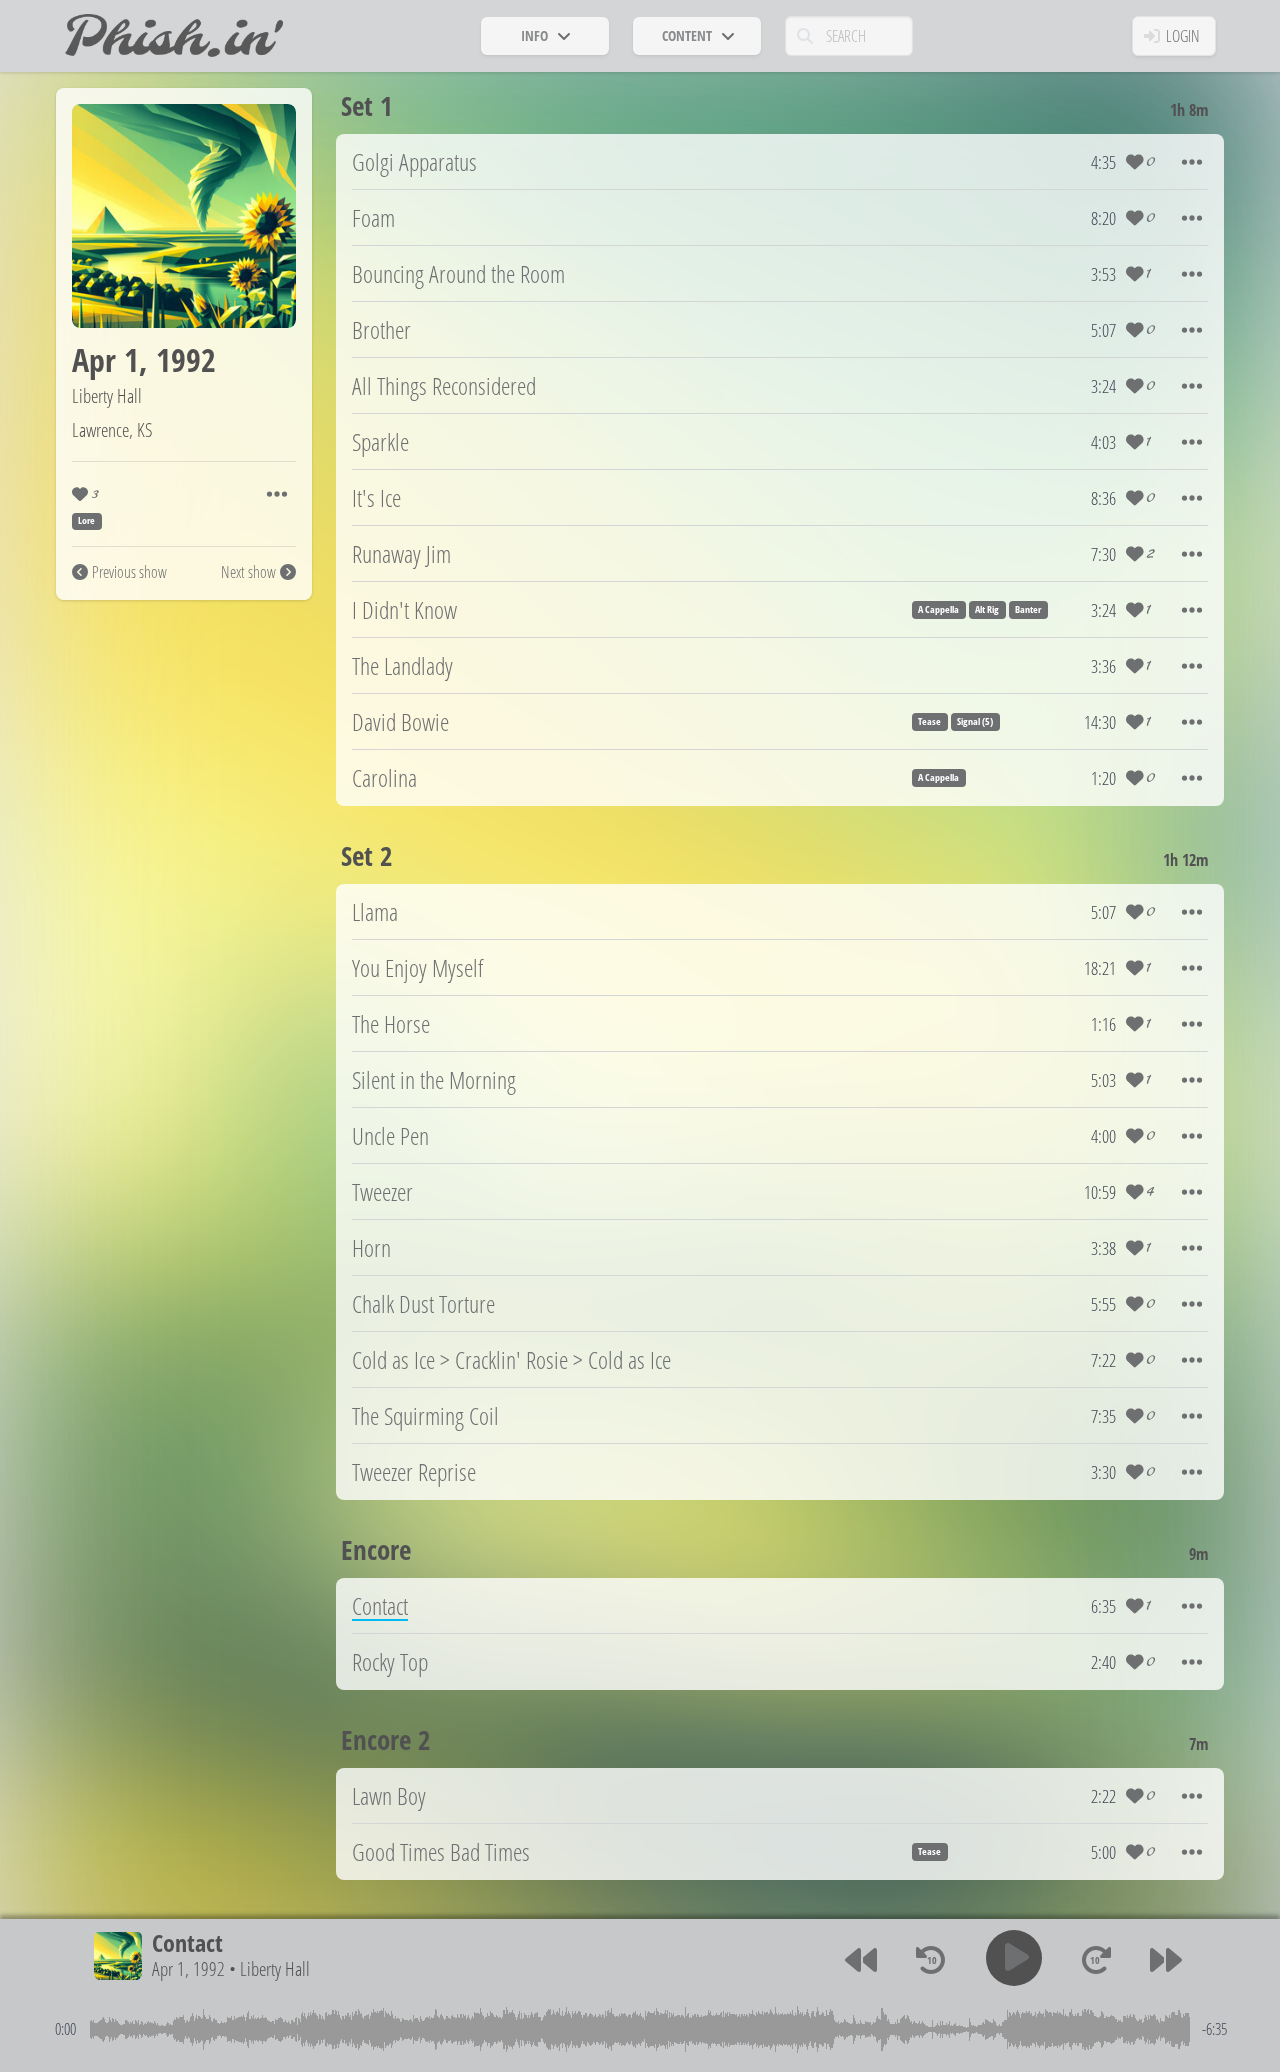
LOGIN (1183, 36)
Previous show (129, 572)
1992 (186, 359)
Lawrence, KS (112, 429)
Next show (248, 572)
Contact (187, 1942)
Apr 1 (105, 359)
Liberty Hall (107, 395)
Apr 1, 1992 (188, 1969)
